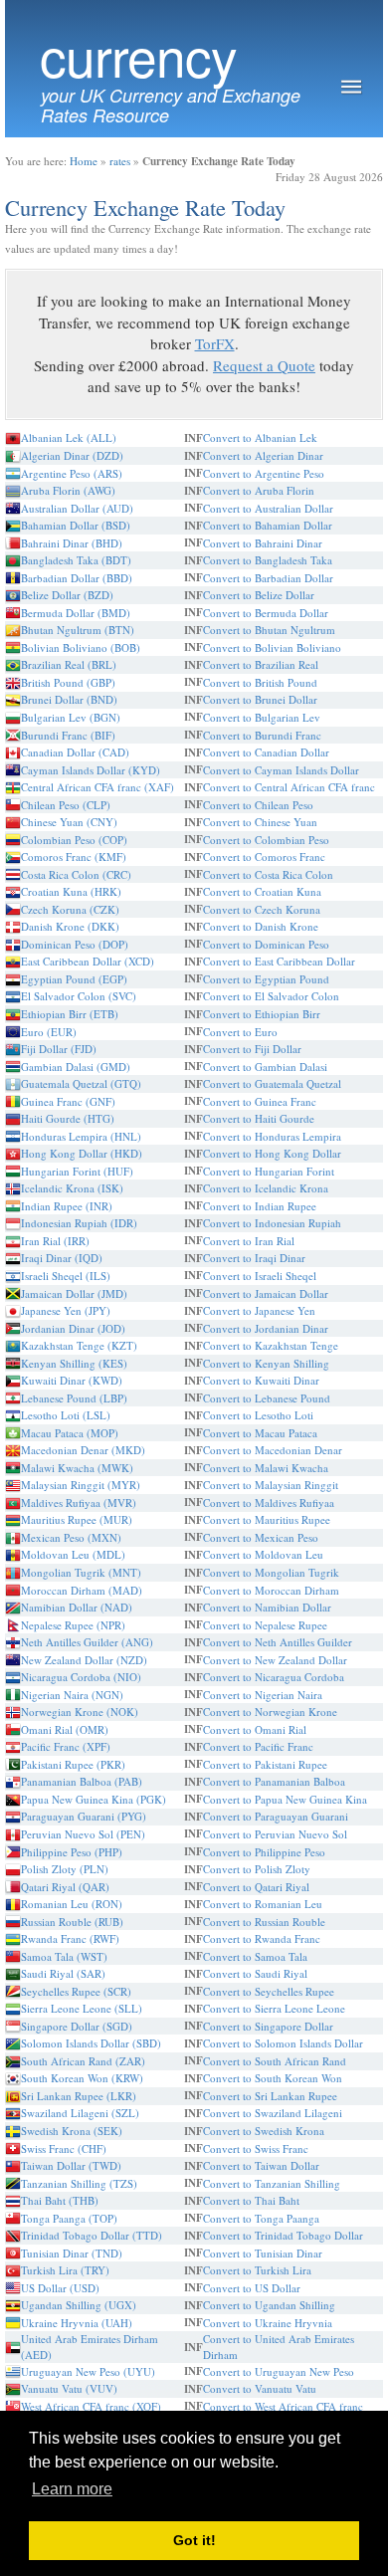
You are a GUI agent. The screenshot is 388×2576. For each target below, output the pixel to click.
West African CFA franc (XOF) (91, 2406)
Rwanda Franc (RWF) (70, 1938)
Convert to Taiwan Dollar (261, 2165)
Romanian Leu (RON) (72, 1904)
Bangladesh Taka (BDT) (76, 560)
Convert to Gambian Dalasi (265, 1067)
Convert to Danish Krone (261, 926)
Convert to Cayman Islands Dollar (281, 770)
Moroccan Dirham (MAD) (82, 1590)
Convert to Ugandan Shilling (269, 2305)
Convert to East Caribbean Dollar (279, 961)
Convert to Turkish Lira (257, 2270)
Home (84, 161)
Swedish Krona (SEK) (72, 2131)
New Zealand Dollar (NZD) (84, 1660)
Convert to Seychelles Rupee (269, 1991)
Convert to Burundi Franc (262, 735)
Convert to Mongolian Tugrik (271, 1572)
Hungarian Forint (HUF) (77, 1171)
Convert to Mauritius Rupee (267, 1519)
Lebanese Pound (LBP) (74, 1398)
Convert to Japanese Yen (259, 1310)
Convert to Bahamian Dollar (268, 525)
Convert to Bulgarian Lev (262, 717)
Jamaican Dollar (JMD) (74, 1293)
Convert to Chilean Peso (258, 805)
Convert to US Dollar (252, 2288)
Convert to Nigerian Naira (263, 1695)
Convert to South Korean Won (273, 2078)
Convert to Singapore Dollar (268, 2026)
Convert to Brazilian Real (261, 664)
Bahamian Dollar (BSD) (76, 525)
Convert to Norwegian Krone (270, 1712)
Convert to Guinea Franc (260, 1101)
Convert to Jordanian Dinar (266, 1328)
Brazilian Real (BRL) (69, 664)
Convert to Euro (240, 1032)
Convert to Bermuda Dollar (266, 613)
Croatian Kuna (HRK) (71, 891)
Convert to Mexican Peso (261, 1537)
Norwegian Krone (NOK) (80, 1712)
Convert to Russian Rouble (264, 1922)
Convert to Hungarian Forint (269, 1171)
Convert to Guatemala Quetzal (272, 1083)
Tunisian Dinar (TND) (72, 2253)
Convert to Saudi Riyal (255, 1973)
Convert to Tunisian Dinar (263, 2253)
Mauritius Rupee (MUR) (77, 1519)
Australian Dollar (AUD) (77, 508)
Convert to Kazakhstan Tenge (271, 1345)
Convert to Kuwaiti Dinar (261, 1380)
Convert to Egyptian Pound (266, 979)
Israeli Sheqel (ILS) (66, 1276)
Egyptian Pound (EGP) (74, 979)
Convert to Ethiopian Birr (262, 1014)
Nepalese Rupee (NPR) (73, 1625)
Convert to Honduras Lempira (272, 1136)
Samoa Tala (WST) (64, 1956)
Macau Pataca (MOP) (70, 1433)
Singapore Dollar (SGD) (77, 2026)
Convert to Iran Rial (249, 1241)
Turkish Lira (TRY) (65, 2270)
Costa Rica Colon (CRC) (76, 874)
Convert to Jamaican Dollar (266, 1293)
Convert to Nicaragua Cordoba (274, 1677)
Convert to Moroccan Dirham (271, 1590)
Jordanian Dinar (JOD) (73, 1328)
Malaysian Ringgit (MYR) (81, 1485)
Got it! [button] (194, 2540)
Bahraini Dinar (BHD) (72, 543)
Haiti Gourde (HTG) (68, 1118)
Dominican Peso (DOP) (75, 944)
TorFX (215, 343)
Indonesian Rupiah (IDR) (79, 1223)
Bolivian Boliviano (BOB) (81, 647)
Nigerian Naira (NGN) (72, 1695)
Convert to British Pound (260, 682)
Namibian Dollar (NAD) (77, 1607)
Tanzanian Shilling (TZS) (79, 2183)
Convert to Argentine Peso (264, 473)
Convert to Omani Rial (255, 1729)
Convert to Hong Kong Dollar (272, 1153)
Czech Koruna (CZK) (70, 909)
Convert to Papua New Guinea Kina (285, 1799)
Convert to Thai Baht (251, 2200)
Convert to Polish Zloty (257, 1869)
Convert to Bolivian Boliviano (272, 647)
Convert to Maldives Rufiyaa (269, 1503)
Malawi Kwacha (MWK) (77, 1468)
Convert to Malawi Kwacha (266, 1468)
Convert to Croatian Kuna (262, 891)
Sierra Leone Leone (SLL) (82, 2008)
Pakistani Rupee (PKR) (73, 1764)
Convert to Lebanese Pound (267, 1398)
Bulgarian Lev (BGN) (71, 717)
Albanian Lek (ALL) (69, 437)
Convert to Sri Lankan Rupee (270, 2096)
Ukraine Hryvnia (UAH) (77, 2323)
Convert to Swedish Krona (264, 2131)
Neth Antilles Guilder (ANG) (87, 1642)
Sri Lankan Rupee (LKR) (79, 2096)
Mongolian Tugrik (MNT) (81, 1572)
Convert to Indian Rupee (260, 1206)
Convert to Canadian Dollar (266, 752)
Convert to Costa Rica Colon (268, 874)
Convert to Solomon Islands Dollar (283, 2043)
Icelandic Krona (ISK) (72, 1188)
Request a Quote (264, 365)
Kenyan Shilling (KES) (74, 1363)
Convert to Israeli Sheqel (260, 1276)
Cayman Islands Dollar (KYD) (91, 770)
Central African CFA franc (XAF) (97, 787)
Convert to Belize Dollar (259, 595)
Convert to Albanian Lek (260, 437)
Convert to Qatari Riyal (256, 1887)
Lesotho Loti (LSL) (66, 1415)
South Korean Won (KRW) (82, 2078)
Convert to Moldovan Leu (263, 1554)
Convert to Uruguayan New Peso (279, 2371)
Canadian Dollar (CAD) (75, 752)
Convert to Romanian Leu (263, 1904)
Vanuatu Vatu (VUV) (69, 2388)
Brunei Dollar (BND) (69, 699)
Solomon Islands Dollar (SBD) (91, 2043)
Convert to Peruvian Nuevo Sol (275, 1834)
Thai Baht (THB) (60, 2200)
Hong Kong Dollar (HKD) (82, 1153)
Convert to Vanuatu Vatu (260, 2388)
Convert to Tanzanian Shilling (272, 2183)
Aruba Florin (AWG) (68, 490)
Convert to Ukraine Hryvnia (268, 2323)
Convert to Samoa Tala (255, 1956)
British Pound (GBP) (68, 682)
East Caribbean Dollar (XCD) (88, 961)
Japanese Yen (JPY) (66, 1310)
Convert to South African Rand (275, 2061)
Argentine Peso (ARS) (72, 473)
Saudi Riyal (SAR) (63, 1973)
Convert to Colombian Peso (266, 840)
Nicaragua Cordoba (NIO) (81, 1677)
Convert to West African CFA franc (283, 2406)
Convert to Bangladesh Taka (268, 560)
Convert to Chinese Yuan (260, 822)
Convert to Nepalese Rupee (265, 1625)
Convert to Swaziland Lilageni (273, 2113)
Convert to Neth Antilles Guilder (278, 1642)
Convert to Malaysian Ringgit (271, 1485)
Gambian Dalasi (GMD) (76, 1067)
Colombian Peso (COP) (74, 840)
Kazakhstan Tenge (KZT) (79, 1345)
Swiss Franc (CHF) (64, 2148)
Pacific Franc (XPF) (66, 1746)
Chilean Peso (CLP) (66, 805)
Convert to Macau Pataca (260, 1433)
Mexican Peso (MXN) (71, 1537)
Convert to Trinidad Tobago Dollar (283, 2235)
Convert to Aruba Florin (259, 490)
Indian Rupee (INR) (67, 1206)
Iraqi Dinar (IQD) (62, 1258)
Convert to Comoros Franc (264, 857)
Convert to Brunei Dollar (260, 699)
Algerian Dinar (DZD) (72, 455)
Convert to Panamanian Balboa (274, 1781)
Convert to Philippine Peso (264, 1852)
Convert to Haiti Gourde (259, 1118)
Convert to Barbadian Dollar (268, 578)
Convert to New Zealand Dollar (275, 1660)
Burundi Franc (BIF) (68, 735)
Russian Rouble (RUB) (72, 1922)
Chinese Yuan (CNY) (69, 822)
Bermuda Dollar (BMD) (76, 613)
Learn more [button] (72, 2489)
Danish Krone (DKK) (70, 926)
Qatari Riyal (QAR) (65, 1887)
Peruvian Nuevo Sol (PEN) (83, 1834)
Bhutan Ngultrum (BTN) (78, 630)
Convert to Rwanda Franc (262, 1938)
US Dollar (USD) (60, 2288)
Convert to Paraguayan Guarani (276, 1816)
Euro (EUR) (49, 1032)
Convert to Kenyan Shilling (266, 1363)
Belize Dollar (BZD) (67, 595)
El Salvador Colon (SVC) (79, 996)
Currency (138, 55)
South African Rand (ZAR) (83, 2061)
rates (120, 161)
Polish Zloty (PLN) (65, 1869)
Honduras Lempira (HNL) (81, 1136)
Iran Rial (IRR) (55, 1241)
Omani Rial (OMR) (65, 1729)
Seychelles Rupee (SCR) (76, 1991)
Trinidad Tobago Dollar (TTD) (92, 2235)
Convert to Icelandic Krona (266, 1188)
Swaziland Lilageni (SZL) (80, 2113)
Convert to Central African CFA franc (289, 787)
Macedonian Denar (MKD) (83, 1450)
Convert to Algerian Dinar (263, 455)
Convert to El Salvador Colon (271, 996)
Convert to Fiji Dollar (252, 1049)
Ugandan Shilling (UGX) (79, 2305)
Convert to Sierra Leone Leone (274, 2008)
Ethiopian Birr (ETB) (70, 1014)
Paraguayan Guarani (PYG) (84, 1816)
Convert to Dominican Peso (266, 944)
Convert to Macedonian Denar (273, 1450)
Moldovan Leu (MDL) (73, 1554)
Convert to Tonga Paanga (261, 2218)
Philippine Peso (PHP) (72, 1852)
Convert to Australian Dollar (268, 508)
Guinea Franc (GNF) (68, 1101)
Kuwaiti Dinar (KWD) (72, 1380)
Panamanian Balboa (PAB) (82, 1781)
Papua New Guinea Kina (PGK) (94, 1799)
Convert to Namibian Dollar (267, 1607)
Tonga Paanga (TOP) (69, 2218)
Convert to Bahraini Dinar (263, 543)
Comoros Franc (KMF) (74, 857)
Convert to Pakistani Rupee (265, 1764)
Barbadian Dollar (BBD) (77, 578)
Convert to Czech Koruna (262, 909)
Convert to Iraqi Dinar (254, 1258)
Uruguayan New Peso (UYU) (88, 2371)
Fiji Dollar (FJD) (59, 1049)
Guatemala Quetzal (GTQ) (81, 1083)
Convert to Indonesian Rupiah (272, 1223)
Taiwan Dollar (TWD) (71, 2165)
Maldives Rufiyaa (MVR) (79, 1503)
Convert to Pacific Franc (258, 1746)
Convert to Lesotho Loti (258, 1415)
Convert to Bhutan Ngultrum (269, 630)
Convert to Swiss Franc (256, 2148)
